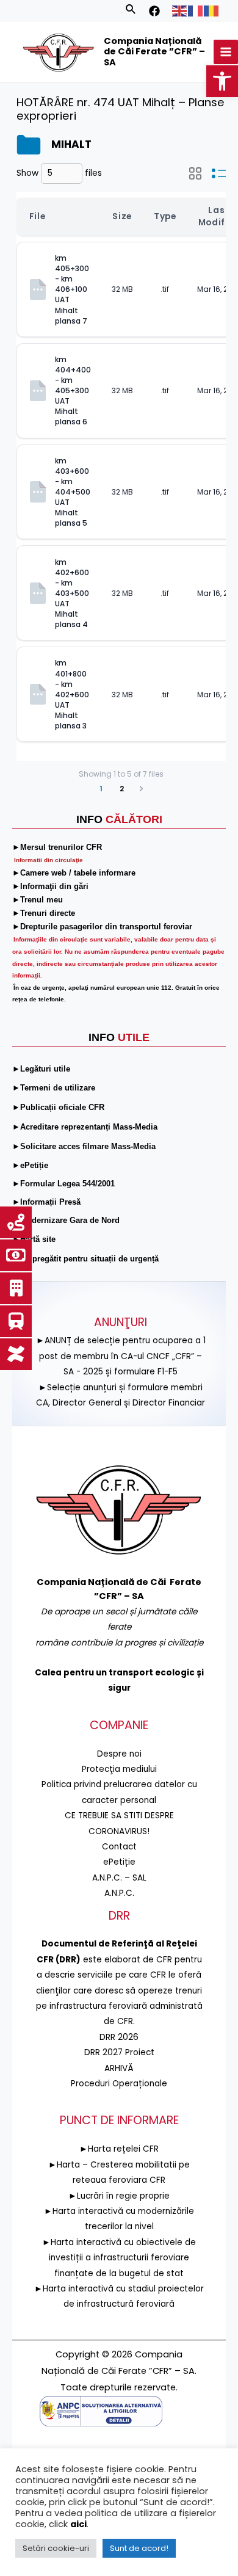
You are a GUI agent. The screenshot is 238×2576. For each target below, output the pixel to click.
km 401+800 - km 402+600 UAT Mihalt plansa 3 (73, 694)
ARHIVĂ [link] (119, 2068)
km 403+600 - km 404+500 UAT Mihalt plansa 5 (74, 492)
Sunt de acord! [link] (139, 2548)
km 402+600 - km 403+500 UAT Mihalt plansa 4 (73, 593)
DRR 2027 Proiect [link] (119, 2052)
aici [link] (78, 2524)
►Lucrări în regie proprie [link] (119, 2196)
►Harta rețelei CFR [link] (119, 2149)
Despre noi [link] (119, 1754)
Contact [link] (119, 1847)
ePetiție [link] (119, 1862)
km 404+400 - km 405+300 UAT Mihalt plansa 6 (74, 391)
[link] (222, 81)
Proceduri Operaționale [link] (119, 2084)
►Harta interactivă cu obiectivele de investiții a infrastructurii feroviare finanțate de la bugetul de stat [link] (119, 2258)
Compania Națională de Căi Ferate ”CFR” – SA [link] (154, 52)
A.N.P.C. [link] (119, 1893)
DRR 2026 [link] (119, 2037)
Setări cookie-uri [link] (56, 2548)
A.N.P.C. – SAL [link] (119, 1878)
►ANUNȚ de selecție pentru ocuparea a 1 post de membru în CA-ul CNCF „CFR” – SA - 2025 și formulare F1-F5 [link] (121, 1356)
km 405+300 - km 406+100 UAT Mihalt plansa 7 (73, 289)
